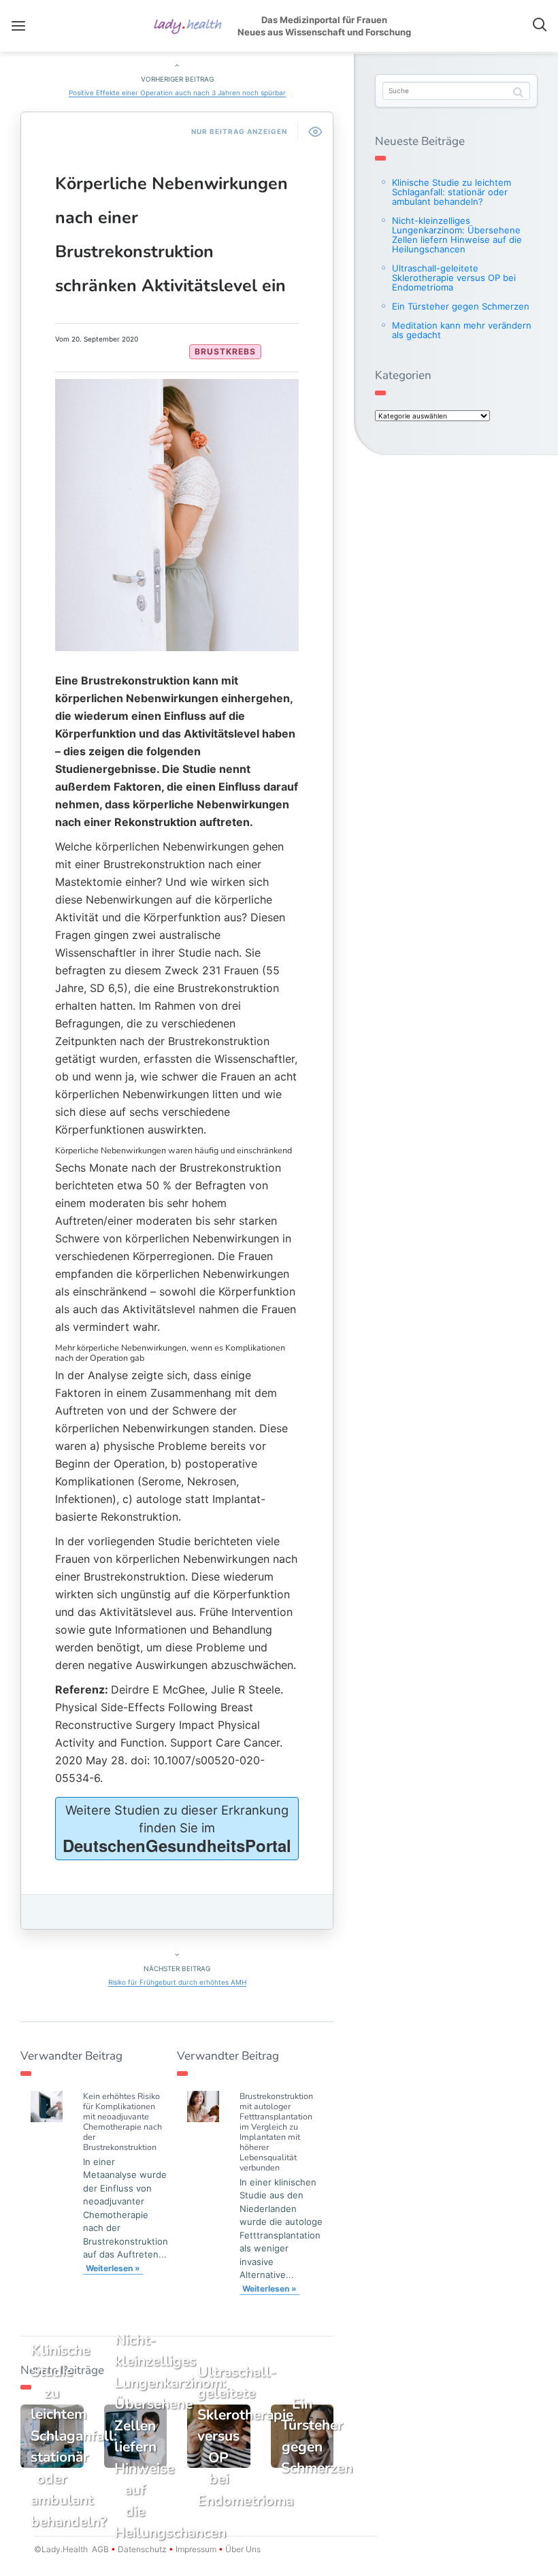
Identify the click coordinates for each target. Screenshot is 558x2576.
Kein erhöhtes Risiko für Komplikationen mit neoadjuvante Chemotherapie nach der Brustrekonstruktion (122, 2121)
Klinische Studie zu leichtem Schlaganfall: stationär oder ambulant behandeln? (452, 192)
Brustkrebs (225, 351)
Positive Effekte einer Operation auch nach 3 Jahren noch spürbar (177, 93)
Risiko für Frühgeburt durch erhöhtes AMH (177, 1982)
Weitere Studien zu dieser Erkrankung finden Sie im (177, 1830)
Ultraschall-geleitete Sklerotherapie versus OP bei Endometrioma (454, 278)
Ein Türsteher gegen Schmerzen (461, 306)
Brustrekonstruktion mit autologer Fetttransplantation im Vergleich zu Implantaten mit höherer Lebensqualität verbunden (276, 2132)
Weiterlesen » (113, 2268)
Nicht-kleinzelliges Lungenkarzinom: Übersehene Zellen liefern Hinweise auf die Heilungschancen (457, 235)
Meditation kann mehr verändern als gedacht (462, 330)
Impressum (196, 2549)
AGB (100, 2549)
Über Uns (242, 2549)
